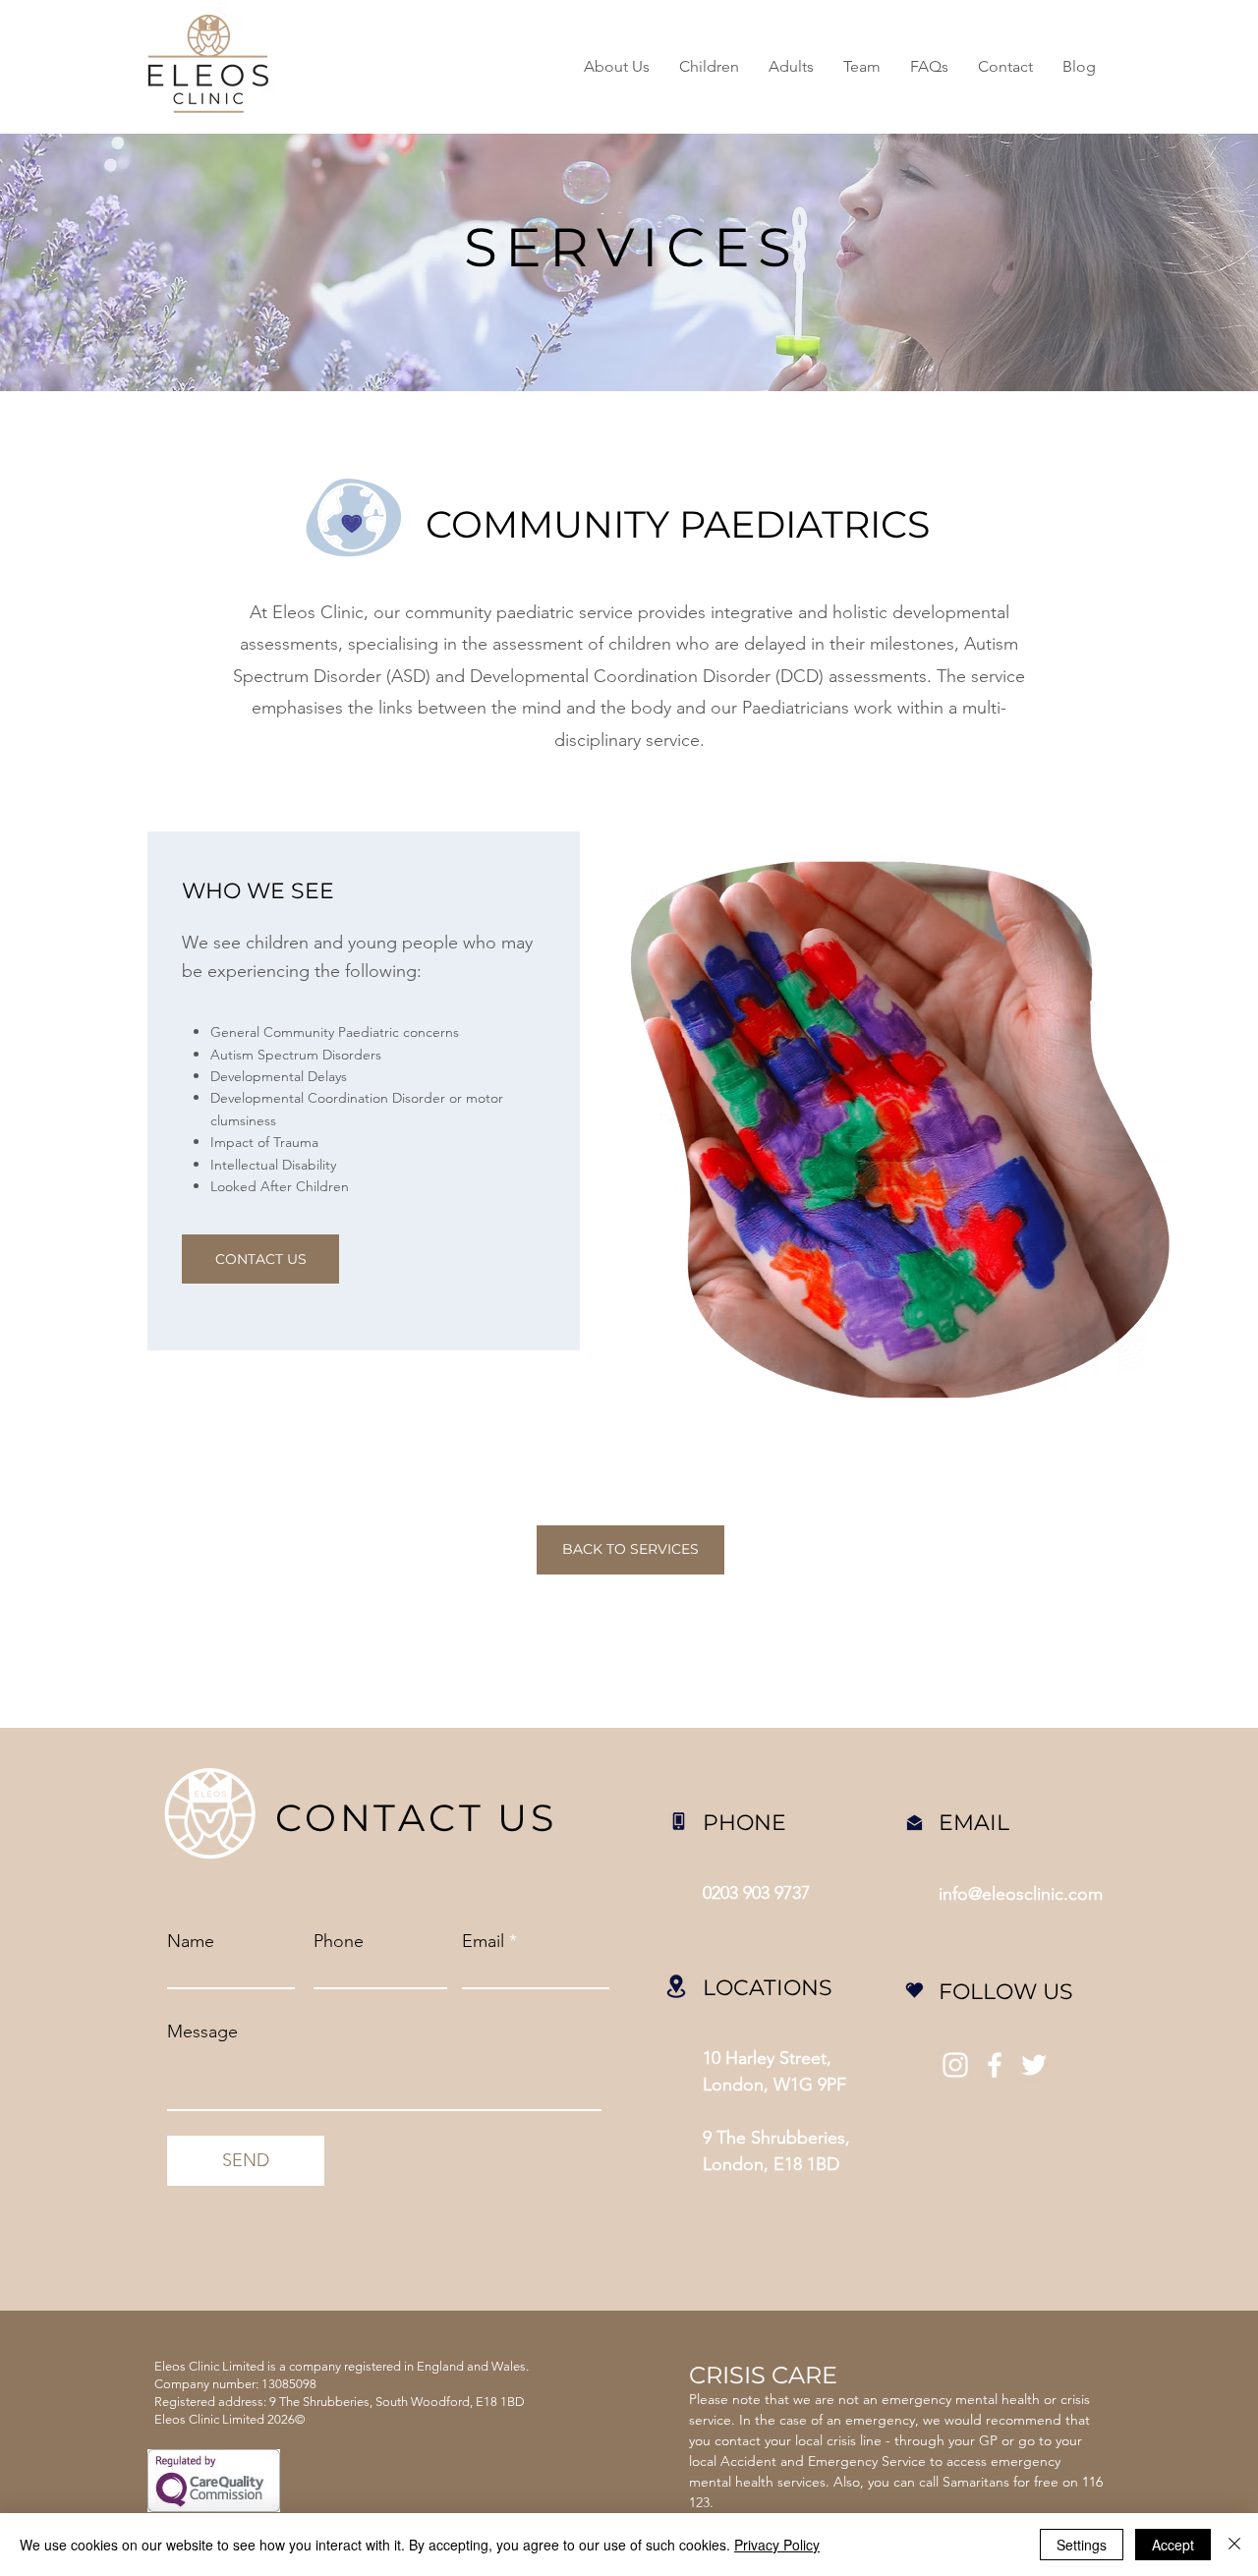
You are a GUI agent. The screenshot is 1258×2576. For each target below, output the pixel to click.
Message (202, 2032)
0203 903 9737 (756, 1893)
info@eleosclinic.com (1021, 1894)
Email (483, 1941)
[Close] (1234, 2545)
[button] (709, 67)
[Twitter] (1034, 2065)
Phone (339, 1941)
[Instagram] (955, 2065)
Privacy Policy (777, 2545)
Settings (1082, 2545)
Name (191, 1941)
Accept (1173, 2545)
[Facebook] (995, 2065)
